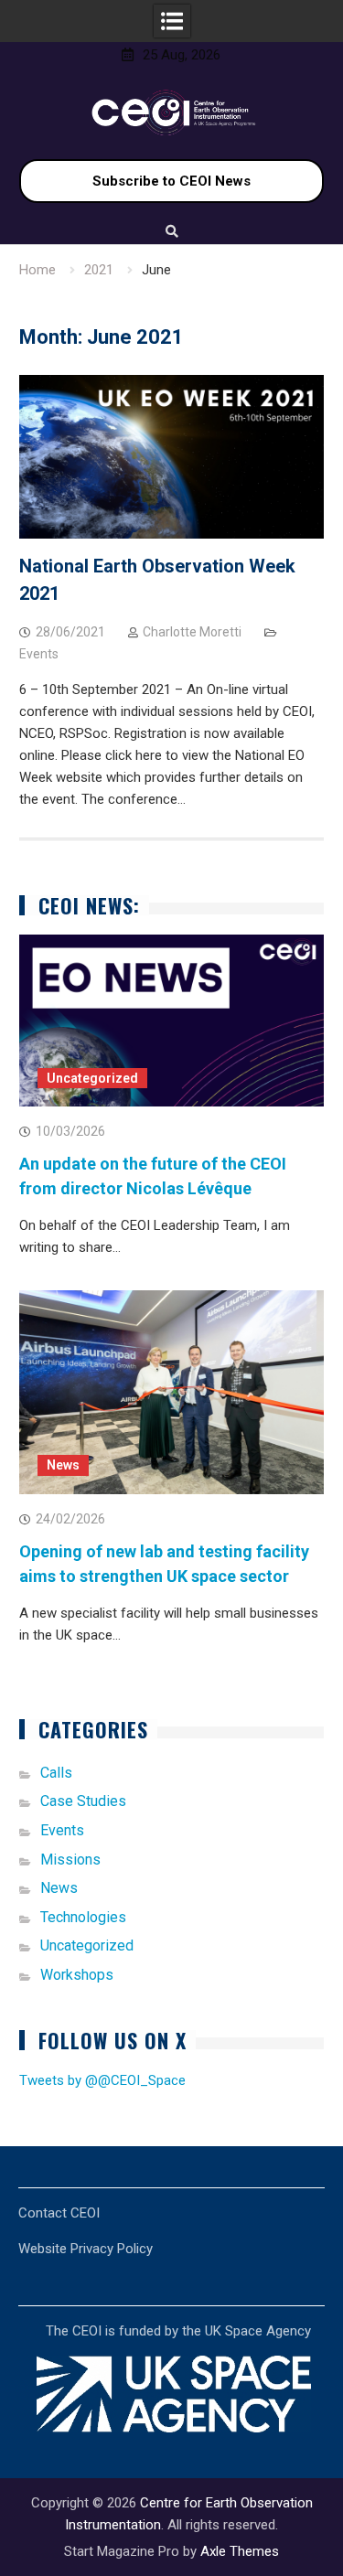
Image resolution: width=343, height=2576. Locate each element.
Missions (70, 1860)
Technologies (83, 1917)
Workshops (77, 1975)
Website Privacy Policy (86, 2249)
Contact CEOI (59, 2213)
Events (39, 654)
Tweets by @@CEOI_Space (102, 2080)
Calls (56, 1773)
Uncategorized (92, 1078)
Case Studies (83, 1801)
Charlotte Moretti (192, 632)
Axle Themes (240, 2551)
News (63, 1465)
